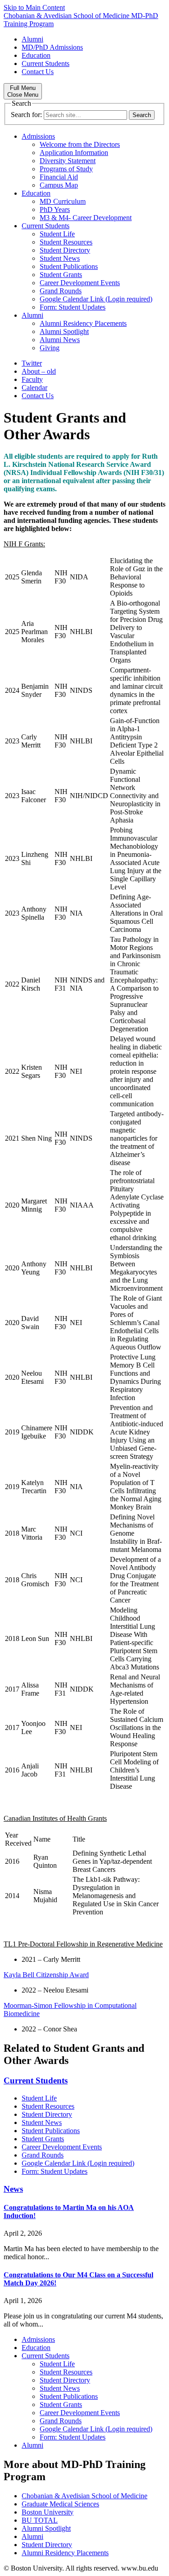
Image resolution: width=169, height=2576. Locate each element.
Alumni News (60, 340)
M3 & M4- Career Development (86, 218)
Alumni (32, 39)
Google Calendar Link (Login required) (96, 299)
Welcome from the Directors (80, 144)
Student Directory (65, 250)
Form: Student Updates (73, 307)
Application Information (74, 153)
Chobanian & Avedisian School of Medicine (84, 2496)
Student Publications (69, 266)
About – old (39, 371)
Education (36, 55)
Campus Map (59, 185)
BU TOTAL (40, 2520)
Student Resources (66, 242)
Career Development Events (80, 283)
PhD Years (55, 209)
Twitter (32, 363)
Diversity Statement (68, 161)
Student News (60, 258)
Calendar (34, 388)
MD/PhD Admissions (52, 47)
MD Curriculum (63, 201)
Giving (50, 348)
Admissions (38, 136)
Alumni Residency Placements (83, 323)
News (13, 2189)
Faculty (32, 379)
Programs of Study (66, 169)
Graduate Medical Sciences (60, 2504)
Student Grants (61, 275)
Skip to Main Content (34, 7)
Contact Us (38, 72)
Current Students (46, 63)
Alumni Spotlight (64, 331)
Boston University (48, 2512)
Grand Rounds (61, 291)
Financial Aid (59, 177)
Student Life (57, 234)
